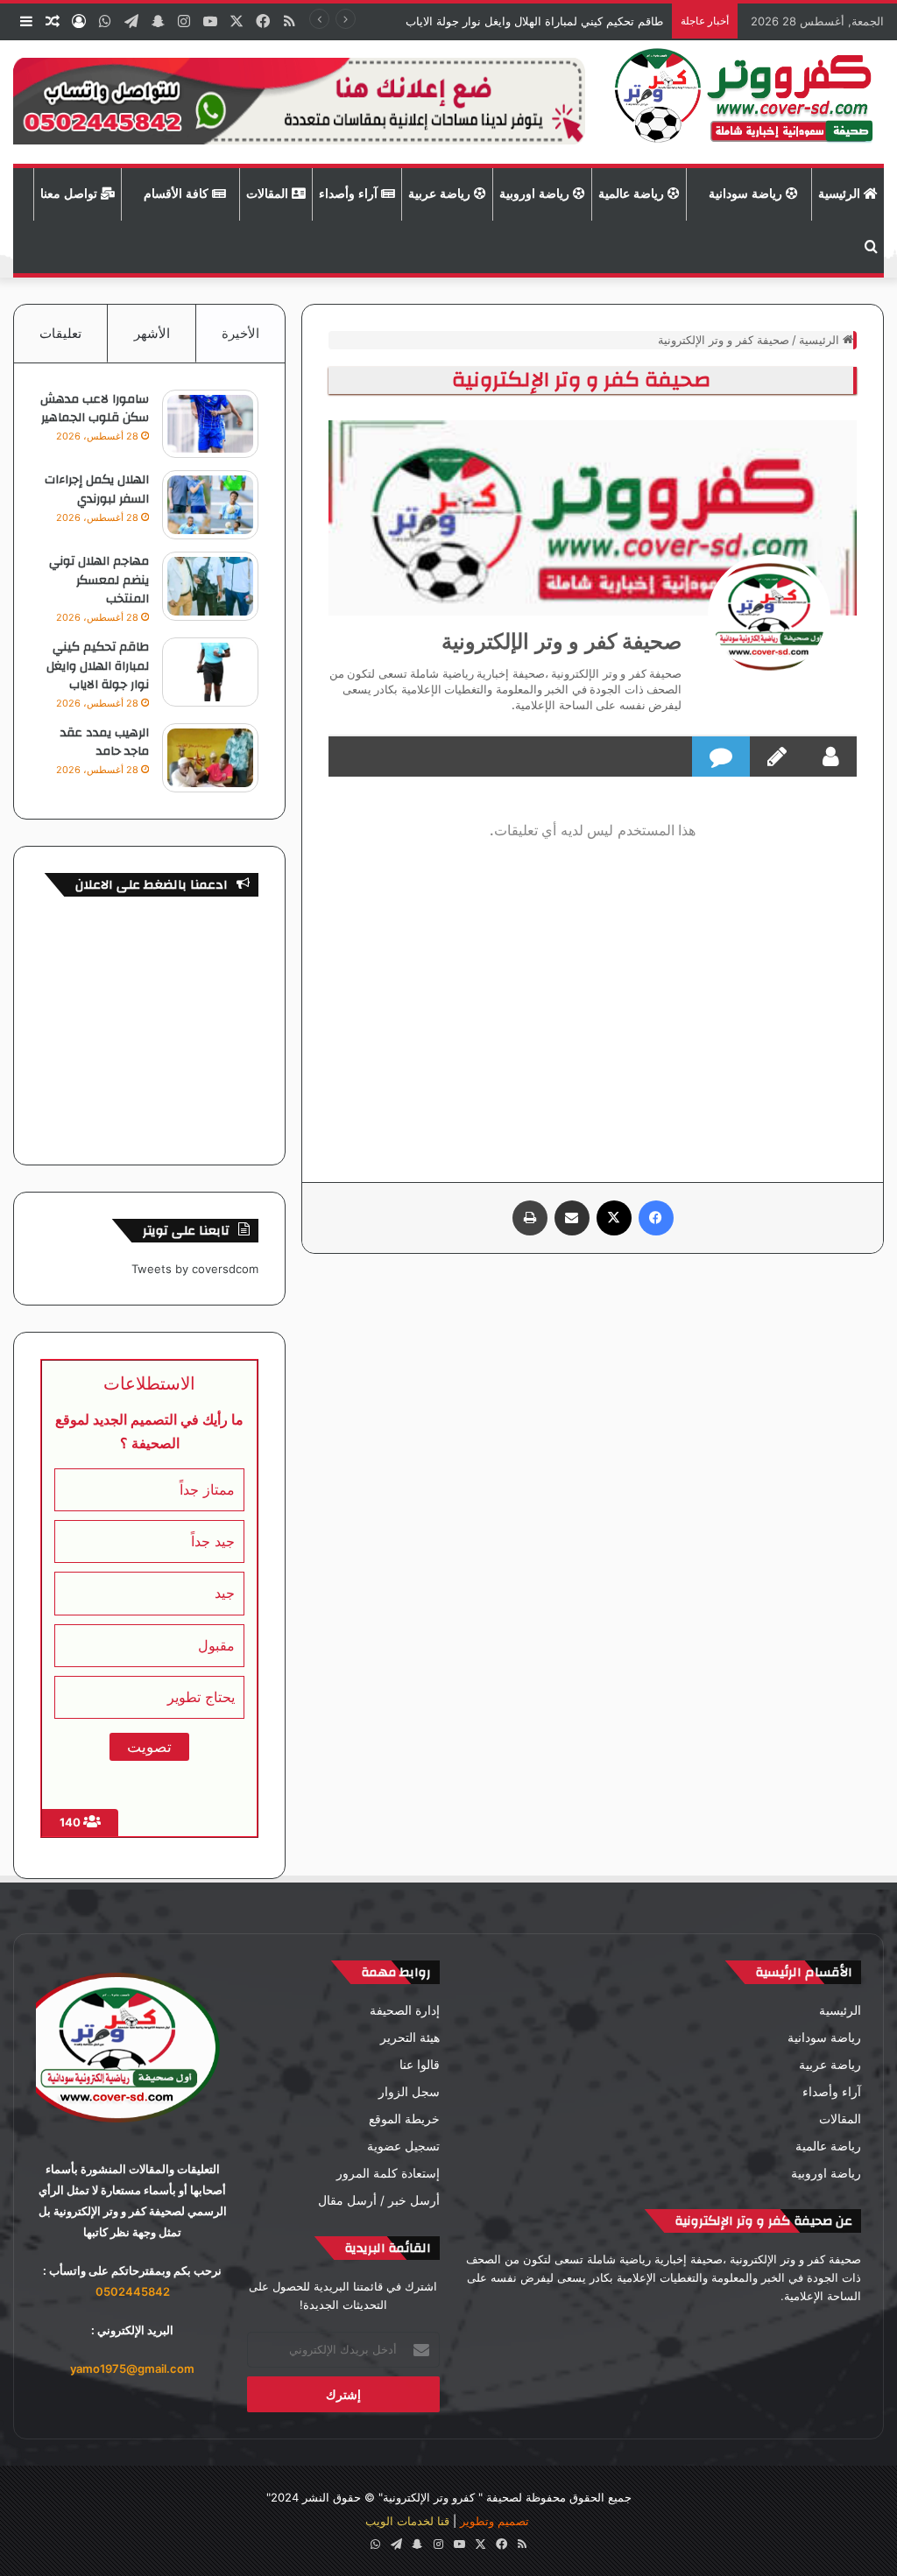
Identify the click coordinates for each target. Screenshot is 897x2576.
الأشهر (152, 333)
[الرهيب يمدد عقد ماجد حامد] (210, 758)
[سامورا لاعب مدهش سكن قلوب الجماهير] (210, 424)
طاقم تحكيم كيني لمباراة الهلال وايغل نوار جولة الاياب (533, 21)
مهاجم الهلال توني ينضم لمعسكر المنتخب (99, 580)
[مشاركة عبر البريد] (572, 1218)
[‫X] (614, 1218)
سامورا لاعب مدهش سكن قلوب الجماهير (95, 409)
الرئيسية (841, 194)
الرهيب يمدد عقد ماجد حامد (105, 743)
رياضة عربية (441, 194)
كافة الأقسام (178, 194)
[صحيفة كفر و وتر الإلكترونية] (748, 102)
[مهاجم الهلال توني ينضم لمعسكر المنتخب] (210, 586)
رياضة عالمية (633, 194)
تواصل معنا (71, 194)
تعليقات (60, 333)
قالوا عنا (420, 2065)
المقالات (269, 194)
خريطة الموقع (404, 2119)
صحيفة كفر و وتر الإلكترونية (562, 641)
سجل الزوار (409, 2092)
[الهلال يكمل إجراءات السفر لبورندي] (210, 505)
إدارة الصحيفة (405, 2010)
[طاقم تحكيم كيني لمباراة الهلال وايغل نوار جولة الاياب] (210, 672)
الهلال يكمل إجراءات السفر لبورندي (97, 489)
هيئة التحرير (410, 2038)
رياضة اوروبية (536, 194)
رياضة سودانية (747, 194)
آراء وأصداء (350, 194)
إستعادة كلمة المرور (388, 2173)
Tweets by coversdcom (195, 1269)
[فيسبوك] (656, 1218)
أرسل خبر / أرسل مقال (379, 2200)
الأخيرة (240, 333)
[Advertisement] (593, 1007)
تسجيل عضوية (403, 2146)
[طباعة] (530, 1218)
